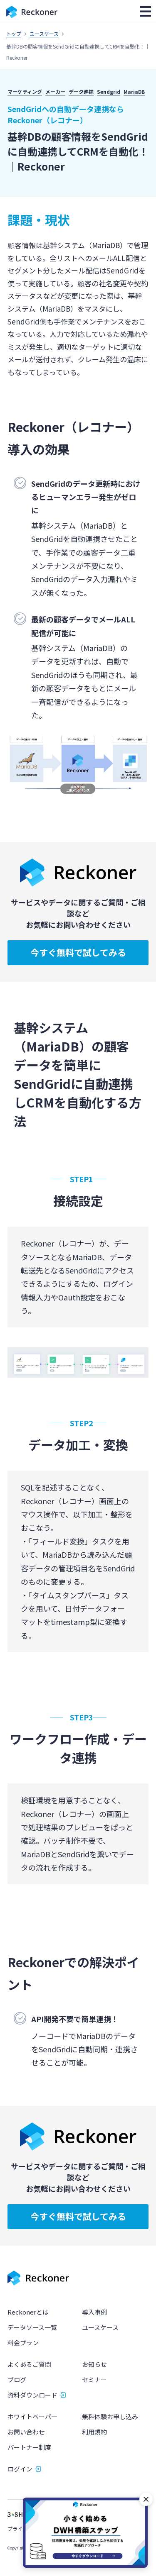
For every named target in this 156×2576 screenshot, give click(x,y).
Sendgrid (109, 91)
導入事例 (94, 2312)
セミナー (94, 2380)
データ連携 (81, 91)
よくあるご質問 (29, 2364)
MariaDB (134, 91)
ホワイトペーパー (32, 2416)
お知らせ (94, 2364)
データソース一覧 (32, 2327)
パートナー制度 (29, 2447)
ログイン (20, 2469)
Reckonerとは (28, 2312)
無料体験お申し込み (110, 2416)
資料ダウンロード (32, 2395)
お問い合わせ (26, 2432)
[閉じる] (146, 2499)
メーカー (55, 91)
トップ (14, 33)
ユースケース (44, 33)
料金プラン (23, 2343)
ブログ (17, 2380)
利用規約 (94, 2432)
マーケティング (25, 91)
